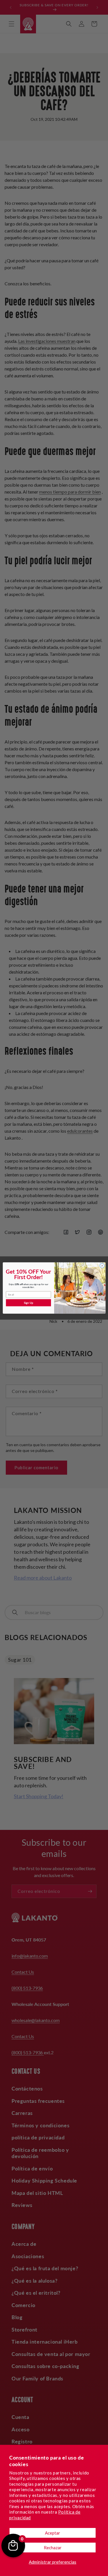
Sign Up (29, 1303)
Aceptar (53, 2533)
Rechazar (53, 2548)
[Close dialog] (102, 1266)
